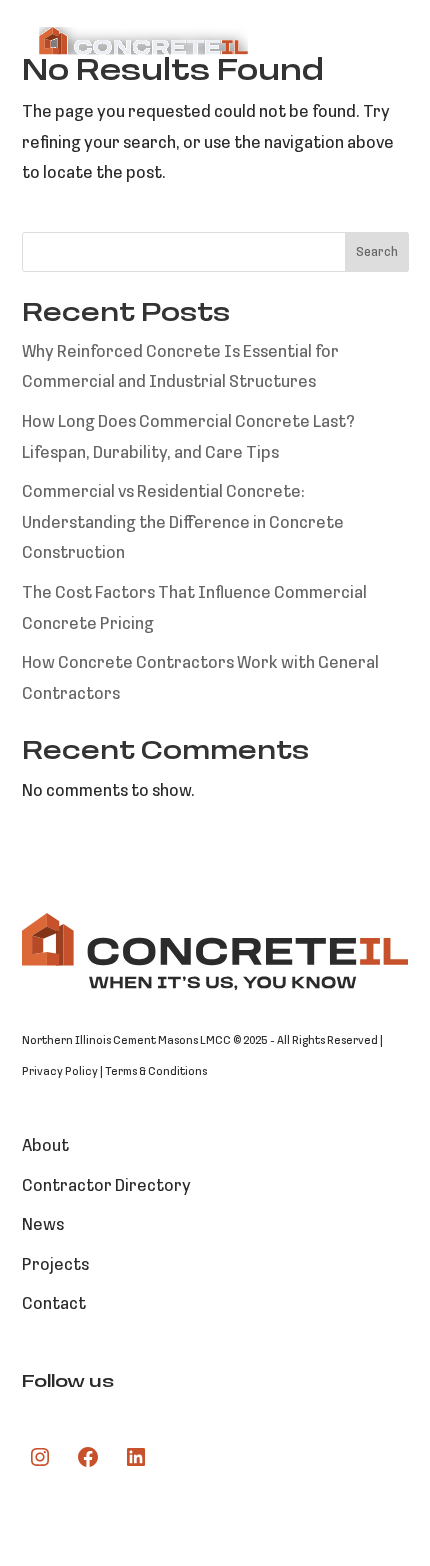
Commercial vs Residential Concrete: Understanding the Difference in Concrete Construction (183, 523)
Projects (55, 1265)
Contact (54, 1304)
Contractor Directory (106, 1186)
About (45, 1146)
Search (377, 252)
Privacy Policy (60, 1072)
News (43, 1225)
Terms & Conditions (156, 1072)
